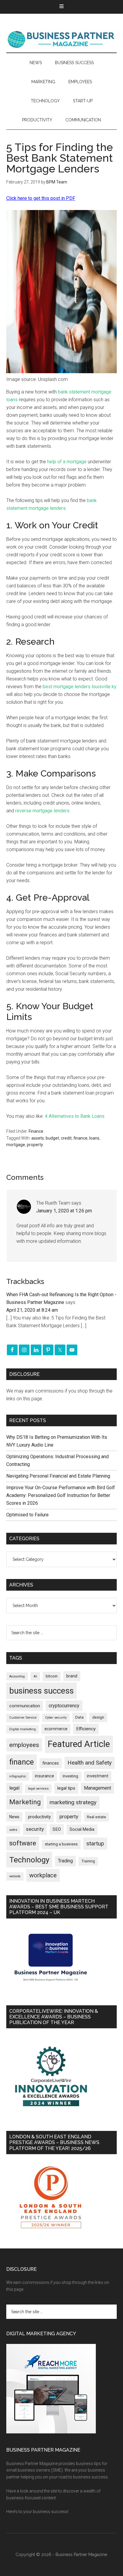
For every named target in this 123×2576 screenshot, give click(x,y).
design (98, 1717)
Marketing (25, 1802)
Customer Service (23, 1718)
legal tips (66, 1788)
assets (38, 1138)
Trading (65, 1861)
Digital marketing (23, 1729)
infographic (18, 1776)
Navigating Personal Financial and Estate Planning (59, 1476)
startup (95, 1844)
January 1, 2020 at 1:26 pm (64, 1211)
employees (24, 1745)
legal (14, 1788)
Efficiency (86, 1729)
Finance (36, 1131)
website (15, 1876)
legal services (38, 1789)
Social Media (82, 1829)
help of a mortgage (67, 462)
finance (80, 1138)
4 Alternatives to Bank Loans (75, 1116)
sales (13, 1830)
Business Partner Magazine (62, 39)
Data (79, 1717)
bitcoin (52, 1676)
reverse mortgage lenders (42, 811)
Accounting (17, 1676)
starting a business (61, 1844)
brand (72, 1676)
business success (41, 1691)
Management (97, 1788)
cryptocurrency (64, 1706)
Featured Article (79, 1744)
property (35, 1145)
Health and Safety (90, 1763)
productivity (39, 1817)
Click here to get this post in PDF (41, 198)
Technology (29, 1860)
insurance (44, 1776)
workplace (43, 1875)
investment (98, 1776)
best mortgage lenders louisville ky (80, 687)
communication (25, 1706)
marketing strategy (73, 1802)
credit (66, 1138)
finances (51, 1763)
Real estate (96, 1817)
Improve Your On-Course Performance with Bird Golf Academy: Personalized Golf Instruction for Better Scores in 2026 (61, 1495)
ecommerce (56, 1729)
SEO (57, 1829)
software (23, 1843)
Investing (70, 1776)
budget (52, 1138)
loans (94, 1138)
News (14, 1817)
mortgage (16, 1145)
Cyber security (56, 1718)
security (35, 1829)
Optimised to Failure (27, 1515)
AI (35, 1676)
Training (88, 1861)
